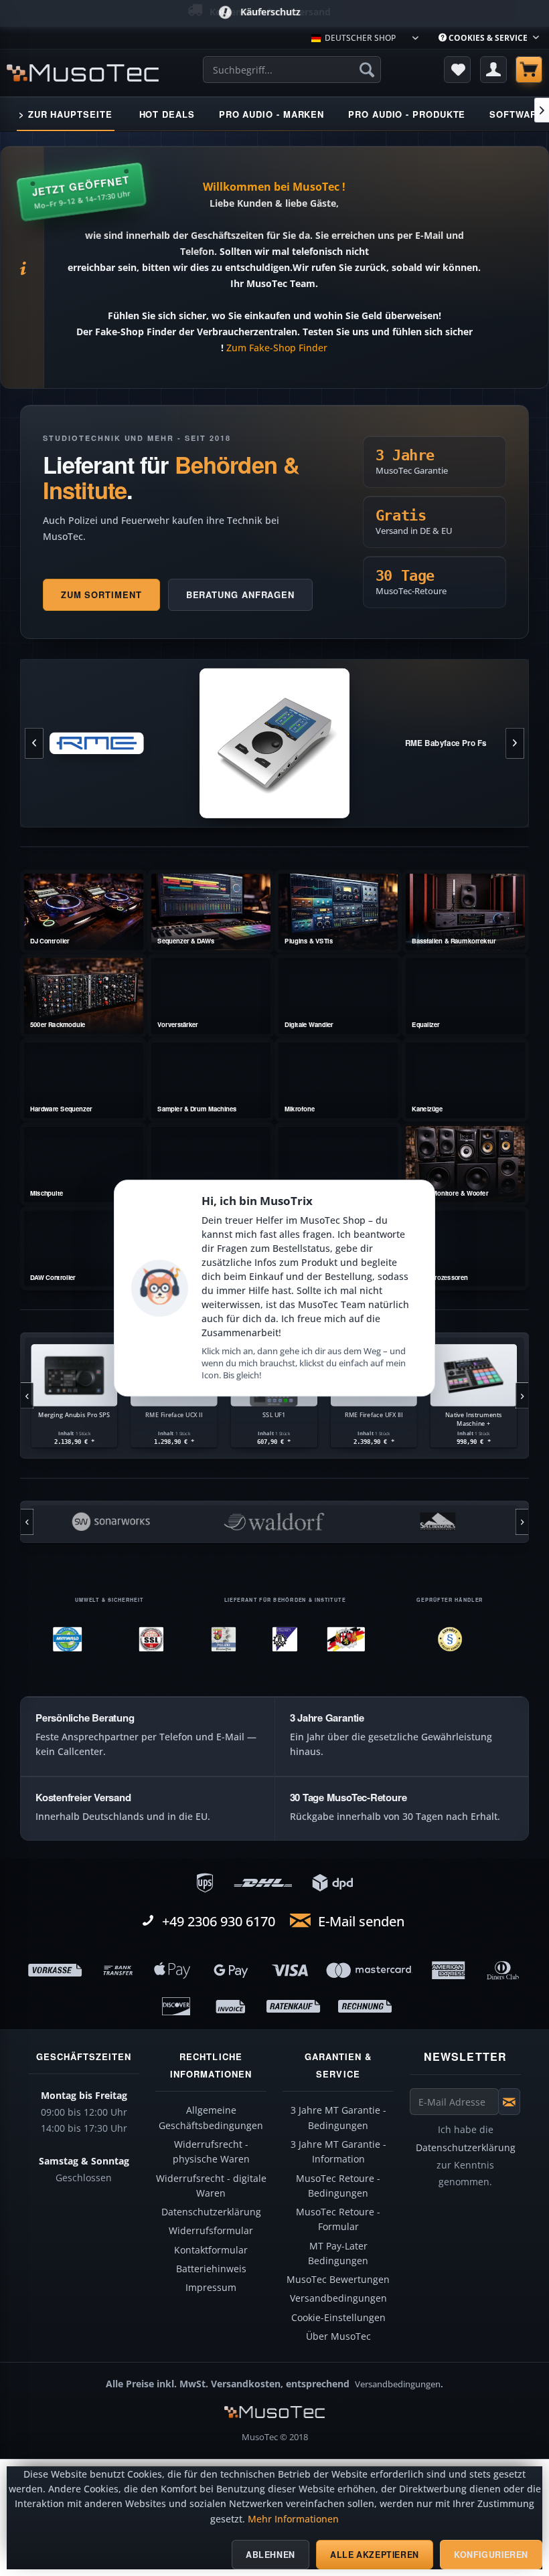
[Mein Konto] (493, 70)
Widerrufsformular (211, 2231)
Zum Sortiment (101, 594)
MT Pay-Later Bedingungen (338, 2253)
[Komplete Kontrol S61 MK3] (473, 1375)
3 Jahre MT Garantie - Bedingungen (338, 2118)
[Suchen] (367, 70)
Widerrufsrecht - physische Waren (211, 2152)
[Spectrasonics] (274, 1522)
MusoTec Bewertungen (338, 2280)
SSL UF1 (174, 1414)
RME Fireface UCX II (74, 1414)
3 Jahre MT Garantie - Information (338, 2152)
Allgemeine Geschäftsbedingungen (211, 2118)
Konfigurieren (491, 2555)
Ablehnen (270, 2555)
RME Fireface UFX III (274, 1414)
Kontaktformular (211, 2250)
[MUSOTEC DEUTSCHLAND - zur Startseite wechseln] (83, 73)
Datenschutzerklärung (211, 2212)
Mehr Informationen (293, 2519)
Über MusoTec (338, 2336)
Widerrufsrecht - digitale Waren (211, 2186)
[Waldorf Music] (110, 1522)
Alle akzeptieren (375, 2555)
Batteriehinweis (211, 2269)
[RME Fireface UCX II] (74, 1375)
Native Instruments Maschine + (374, 1419)
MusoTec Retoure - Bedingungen (338, 2186)
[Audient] (437, 1522)
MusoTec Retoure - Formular (338, 2219)
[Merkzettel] (457, 70)
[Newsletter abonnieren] (509, 2102)
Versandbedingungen (338, 2298)
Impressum (211, 2288)
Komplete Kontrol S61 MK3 (474, 1414)
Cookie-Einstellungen (338, 2318)
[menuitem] (489, 38)
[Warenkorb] (529, 70)
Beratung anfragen (240, 594)
